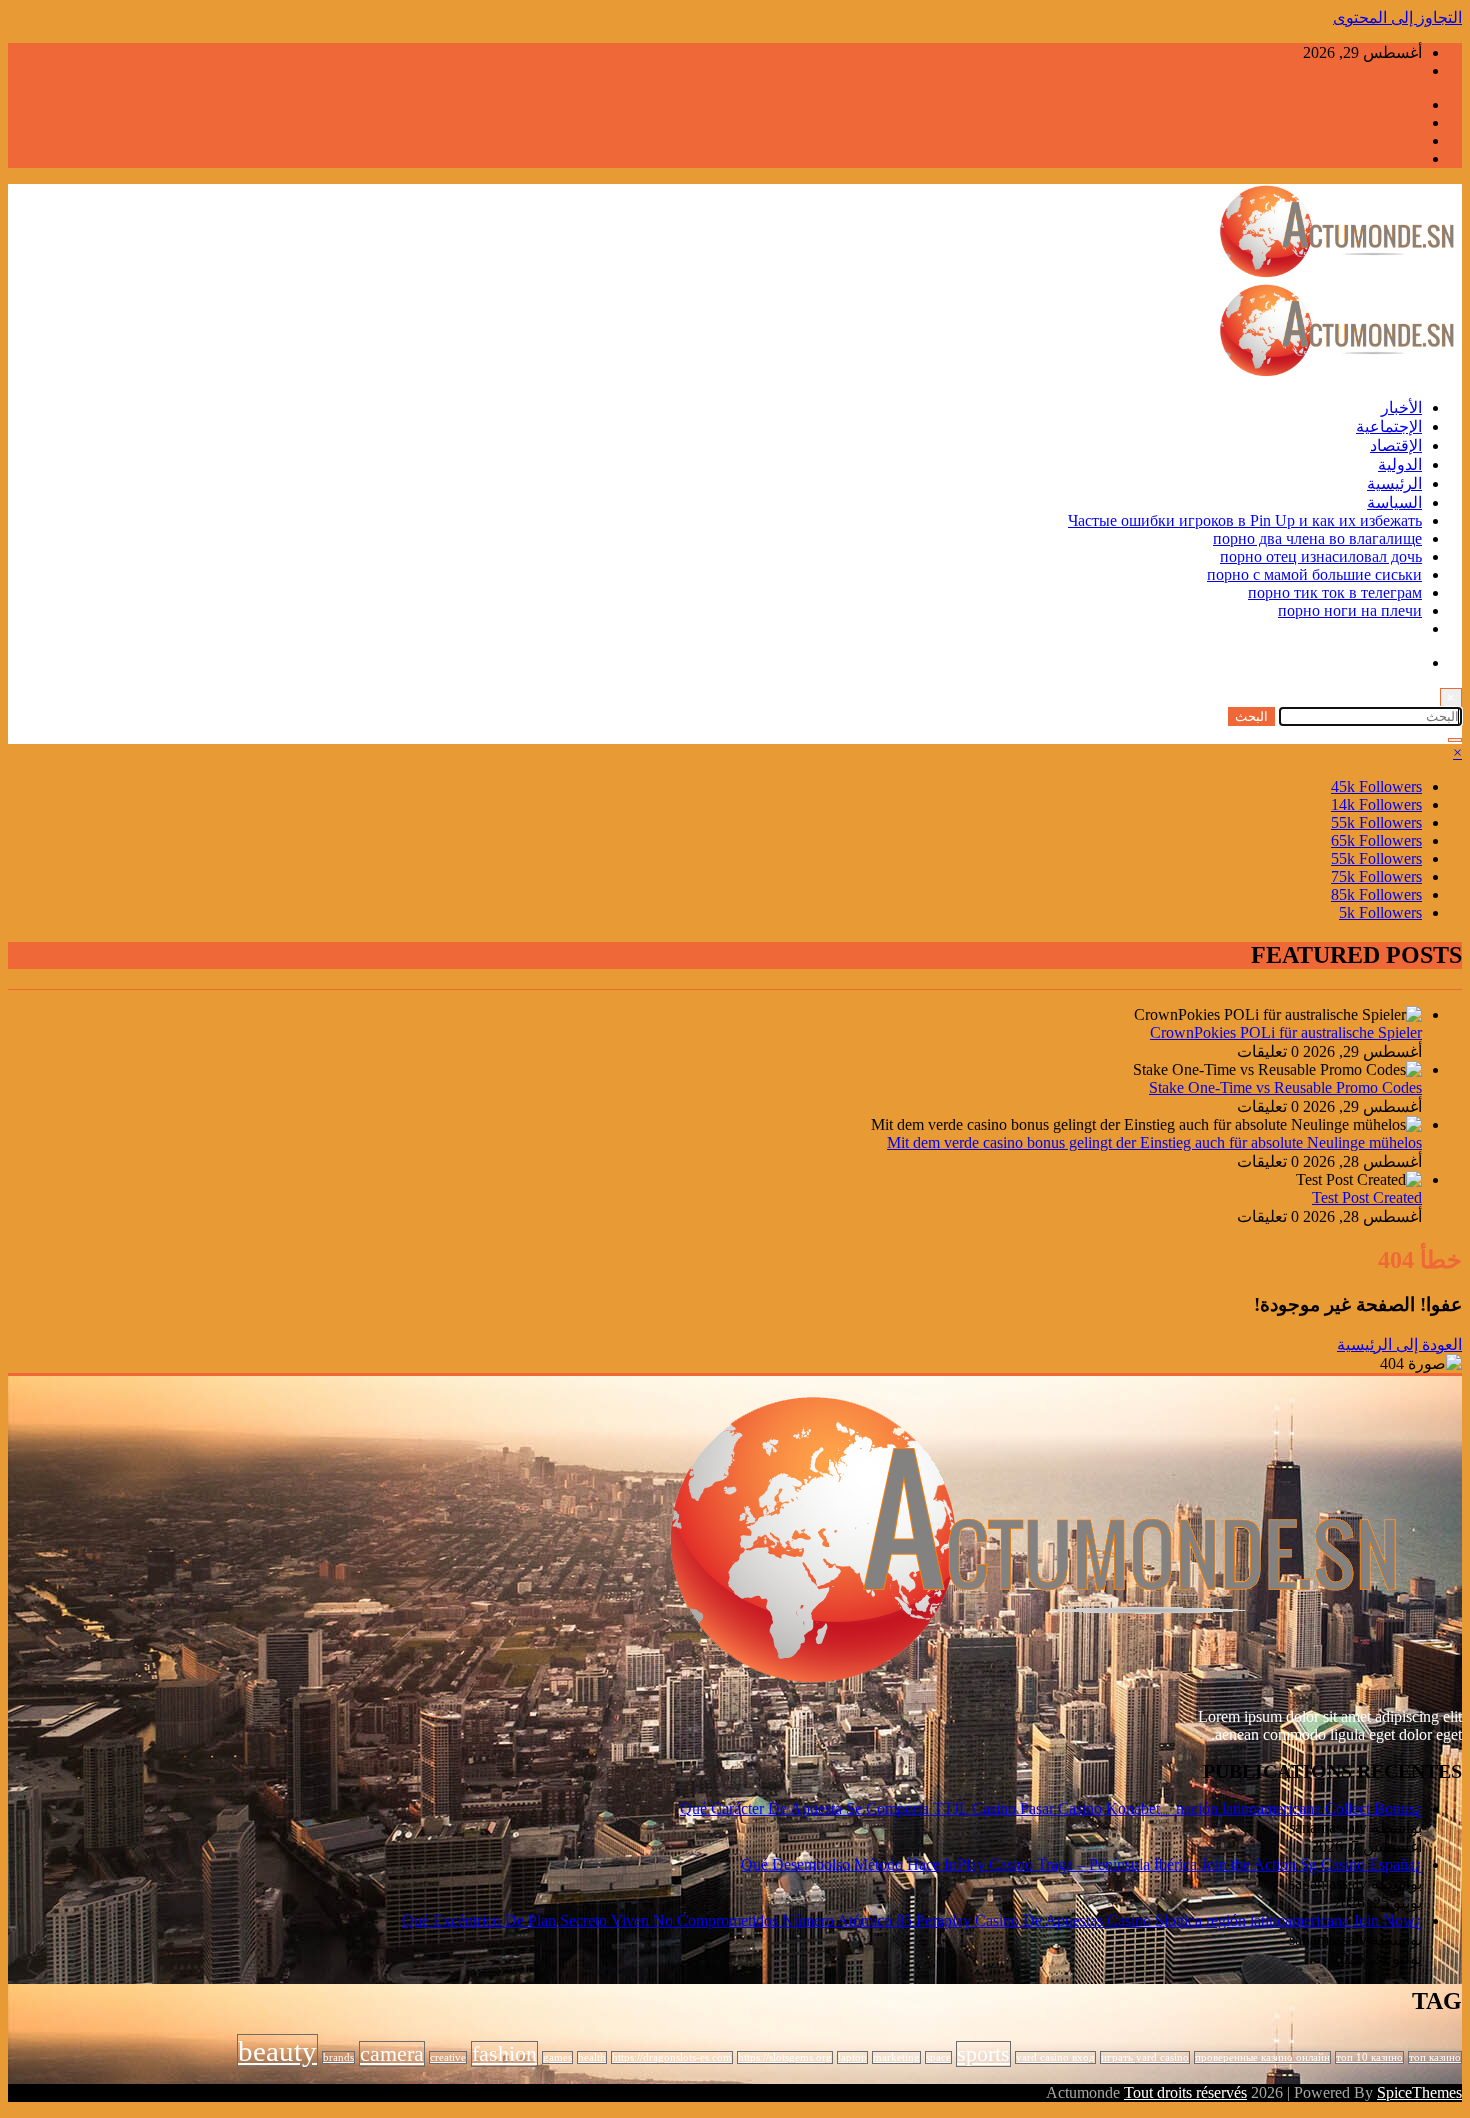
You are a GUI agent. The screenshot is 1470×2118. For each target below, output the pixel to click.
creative (448, 2057)
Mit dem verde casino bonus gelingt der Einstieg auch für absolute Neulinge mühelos (1154, 1142)
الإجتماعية (1389, 426)
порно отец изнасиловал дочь (1321, 556)
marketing (896, 2057)
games (557, 2057)
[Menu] (1455, 740)
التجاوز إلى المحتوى (1397, 17)
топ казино (1435, 2057)
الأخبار (1401, 407)
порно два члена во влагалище (1317, 538)
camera (392, 2054)
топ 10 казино (1369, 2057)
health (592, 2057)
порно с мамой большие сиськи (1314, 574)
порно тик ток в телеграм (1335, 592)
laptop (852, 2057)
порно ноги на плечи (1350, 610)
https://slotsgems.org (785, 2057)
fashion (504, 2054)
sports (983, 2054)
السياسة (1394, 502)
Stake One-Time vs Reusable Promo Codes (1285, 1087)
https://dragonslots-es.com (672, 2057)
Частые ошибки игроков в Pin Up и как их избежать (1245, 520)
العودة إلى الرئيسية (1399, 1344)
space (938, 2057)
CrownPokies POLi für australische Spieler (1286, 1032)
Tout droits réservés (1185, 2092)
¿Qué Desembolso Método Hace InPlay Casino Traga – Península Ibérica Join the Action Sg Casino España (1081, 1864)
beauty (277, 2051)
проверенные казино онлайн (1262, 2057)
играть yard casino (1145, 2057)
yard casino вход (1055, 2057)
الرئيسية (1394, 483)
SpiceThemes (1419, 2092)
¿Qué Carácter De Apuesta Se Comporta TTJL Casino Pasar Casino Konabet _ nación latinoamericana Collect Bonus (1051, 1808)
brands (338, 2057)
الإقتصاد (1396, 445)
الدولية (1400, 464)
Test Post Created (1367, 1197)
